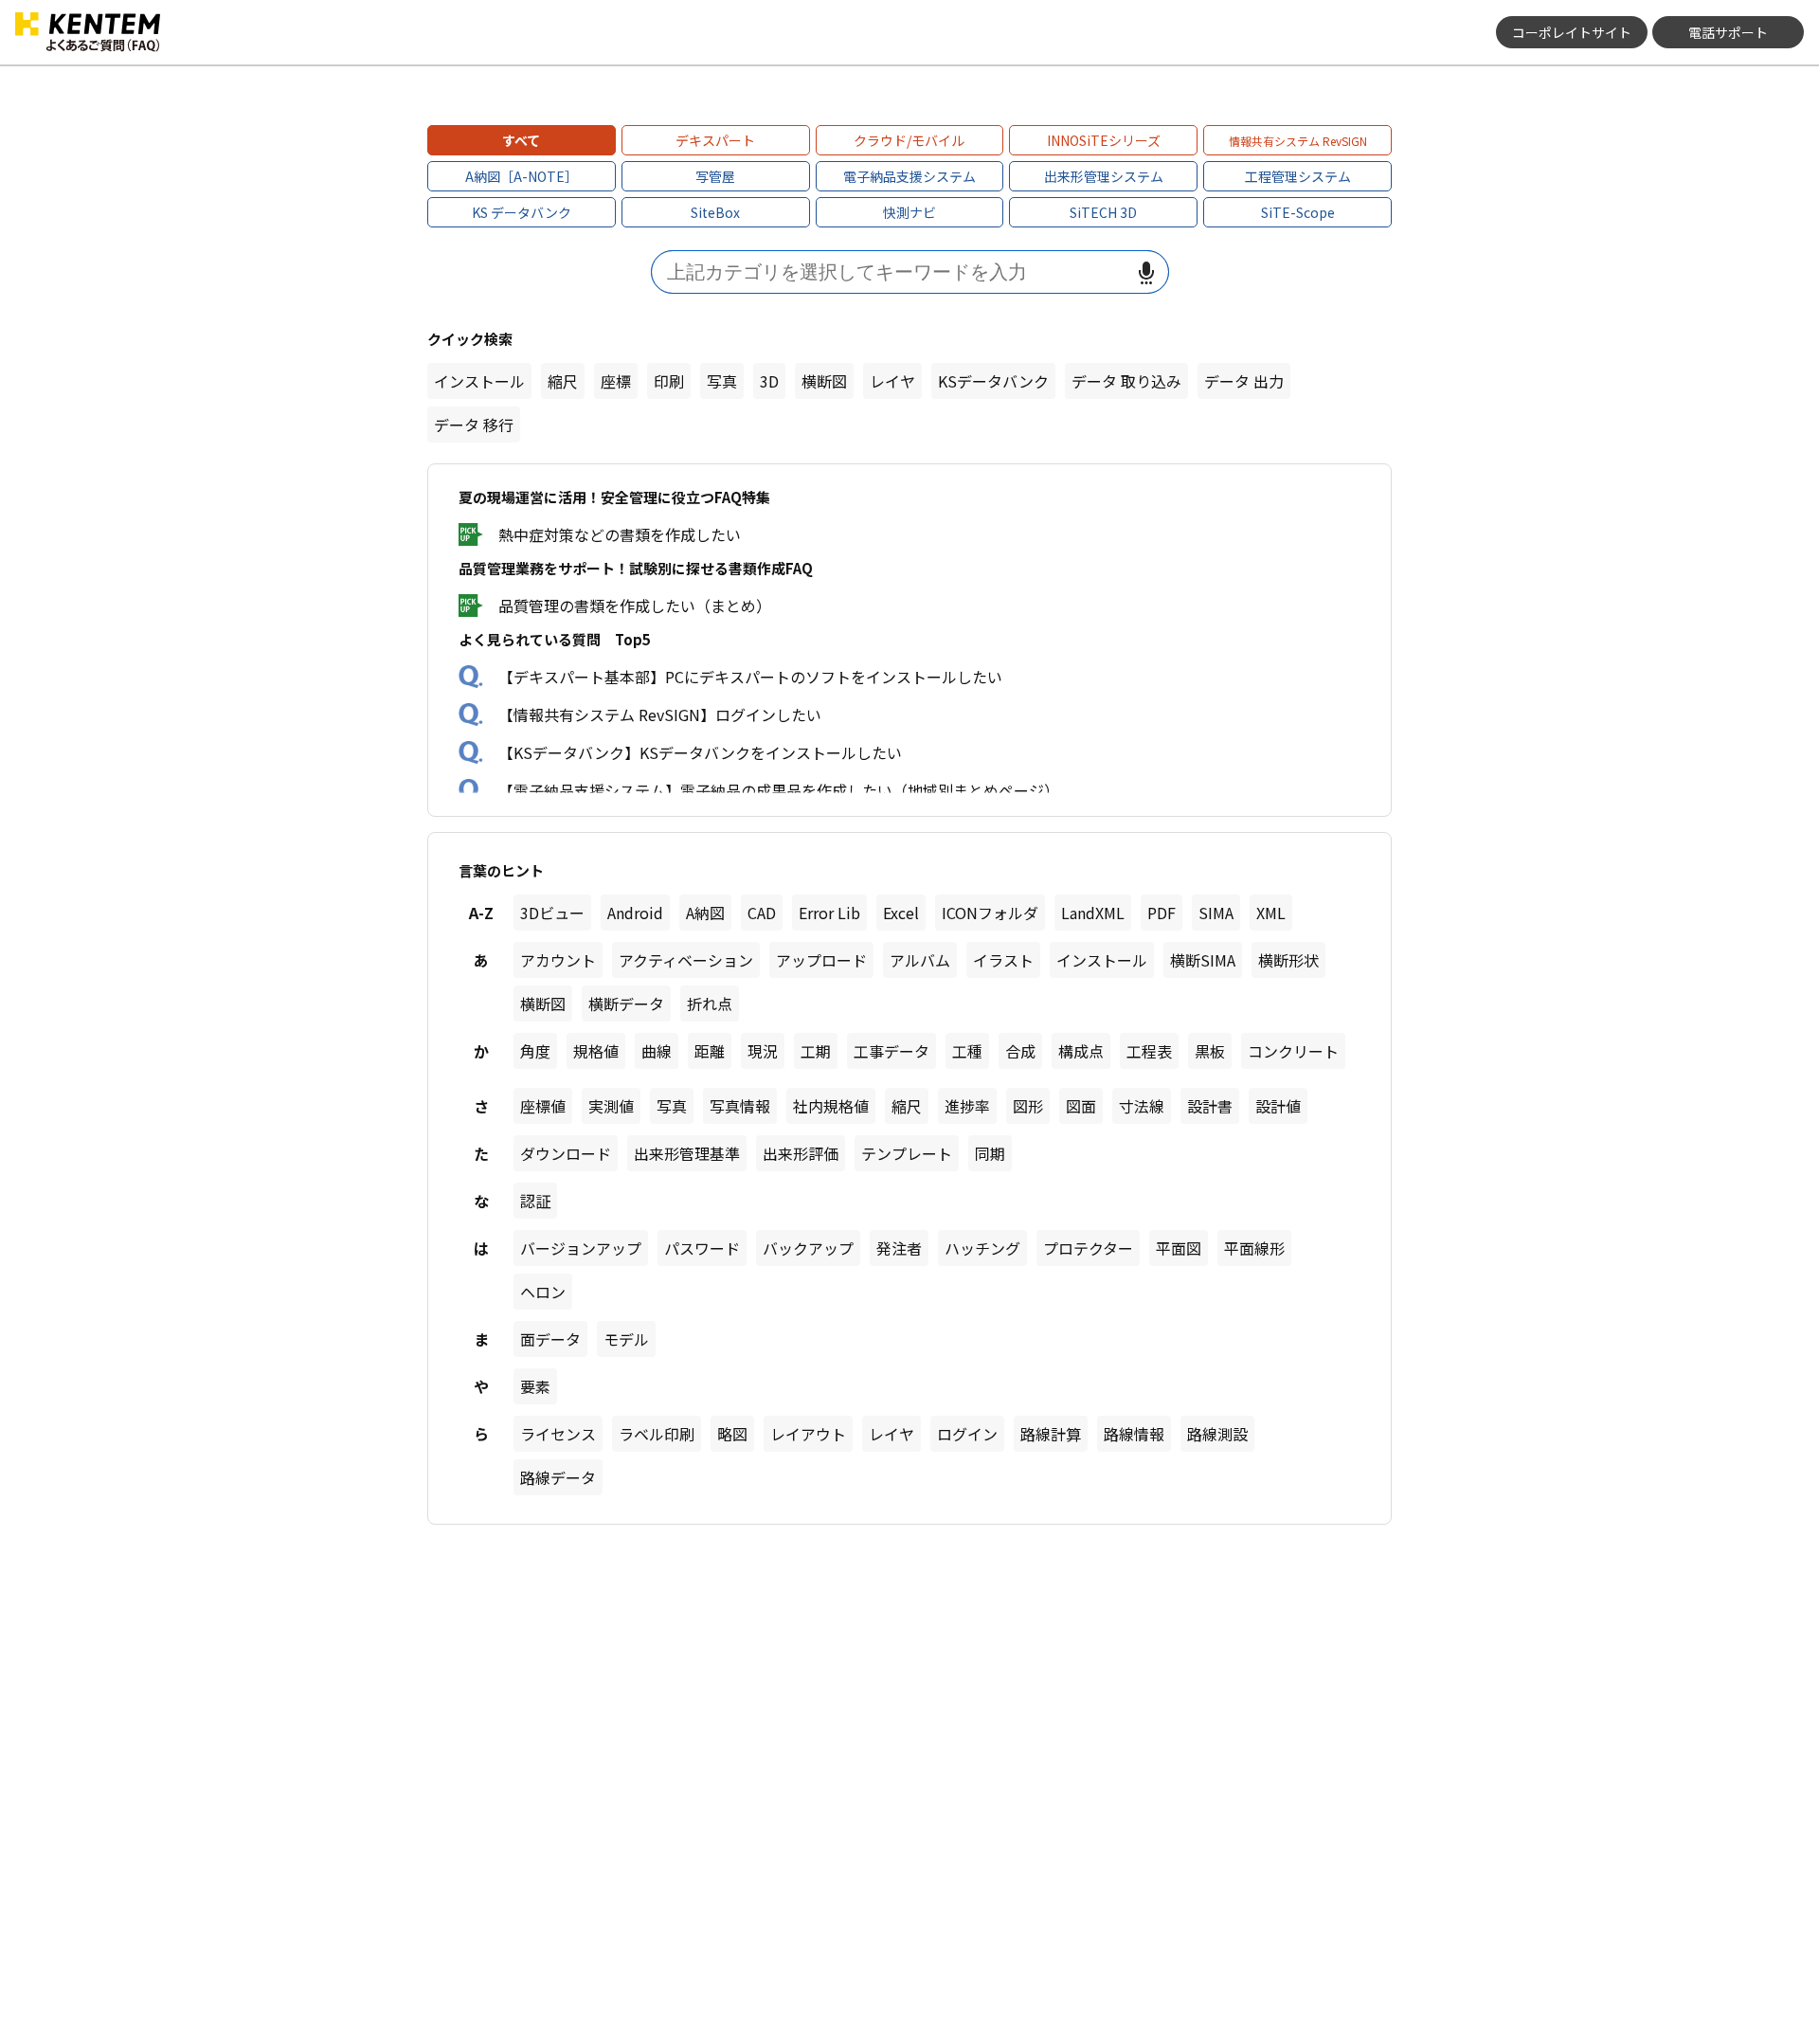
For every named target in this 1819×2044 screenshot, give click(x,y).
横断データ (626, 1004)
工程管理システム (1298, 176)
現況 (763, 1051)
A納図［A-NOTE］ (522, 176)
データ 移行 (474, 425)
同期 (990, 1153)
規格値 (596, 1051)
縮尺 (563, 381)
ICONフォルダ (990, 913)
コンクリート (1293, 1051)
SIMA (1216, 913)
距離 (710, 1051)
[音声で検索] (1146, 272)
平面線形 (1254, 1248)
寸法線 (1142, 1106)
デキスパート (715, 140)
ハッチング (982, 1248)
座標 (616, 381)
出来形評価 (801, 1153)
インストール (479, 381)
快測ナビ (909, 212)
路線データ (558, 1477)
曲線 (657, 1051)
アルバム (920, 960)
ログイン (967, 1434)
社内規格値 (831, 1106)
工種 (967, 1051)
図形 (1028, 1106)
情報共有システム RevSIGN (1298, 141)
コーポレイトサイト (1572, 32)
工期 (816, 1051)
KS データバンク (522, 212)
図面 (1081, 1106)
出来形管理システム (1104, 176)
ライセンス (558, 1434)
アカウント (558, 960)
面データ (550, 1339)
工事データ (891, 1051)
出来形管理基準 (687, 1153)
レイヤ (892, 381)
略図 (732, 1434)
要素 (535, 1386)
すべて (521, 140)
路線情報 (1134, 1434)
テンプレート (907, 1153)
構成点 (1081, 1051)
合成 (1020, 1051)
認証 (535, 1201)
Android (635, 913)
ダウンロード (566, 1153)
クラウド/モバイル (909, 140)
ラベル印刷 (657, 1434)
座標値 (543, 1106)
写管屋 (715, 176)
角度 (535, 1051)
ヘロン (543, 1292)
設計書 (1210, 1106)
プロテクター (1088, 1248)
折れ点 (710, 1004)
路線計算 (1051, 1434)
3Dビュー (552, 913)
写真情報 (740, 1106)
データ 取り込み (1126, 381)
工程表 (1149, 1051)
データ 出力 (1244, 381)
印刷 (669, 381)
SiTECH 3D (1103, 212)
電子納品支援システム (909, 176)
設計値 (1278, 1106)
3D (769, 381)
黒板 (1210, 1051)
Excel (901, 913)
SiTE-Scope (1298, 212)
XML (1271, 913)
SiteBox (715, 212)
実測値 (611, 1106)
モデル (626, 1339)
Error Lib (829, 913)
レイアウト (808, 1434)
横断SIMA (1203, 960)
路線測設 (1217, 1434)
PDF (1162, 913)
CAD (762, 913)
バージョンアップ (581, 1248)
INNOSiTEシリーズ (1104, 140)
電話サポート (1728, 32)
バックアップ (808, 1248)
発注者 (899, 1248)
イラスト (1003, 960)
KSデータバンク (993, 381)
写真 (722, 381)
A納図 (705, 913)
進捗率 (967, 1106)
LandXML (1093, 913)
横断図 (824, 381)
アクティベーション (686, 960)
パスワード (702, 1248)
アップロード (821, 960)
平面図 (1179, 1248)
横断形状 (1288, 960)
